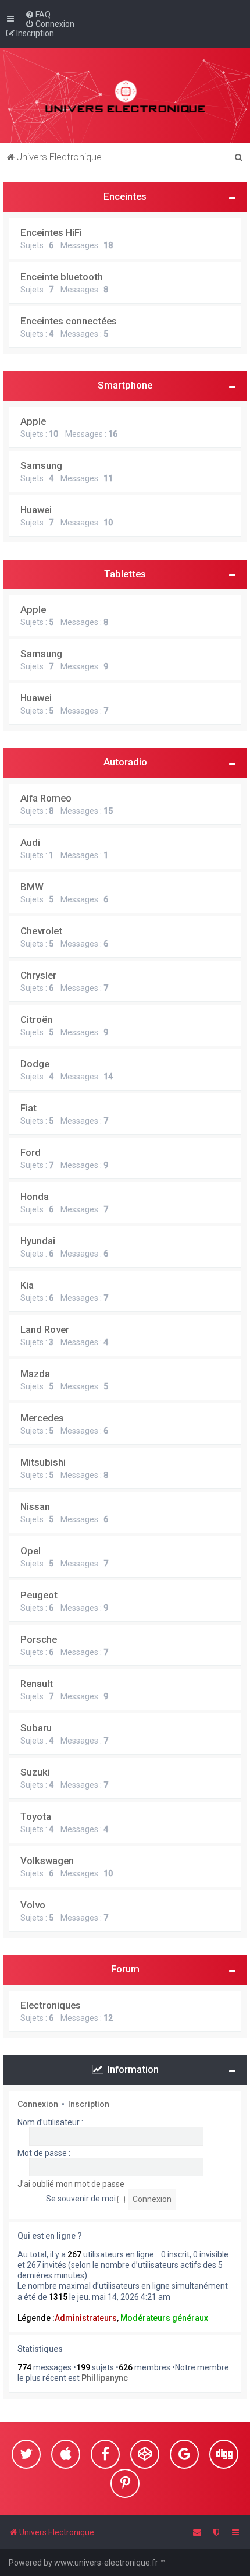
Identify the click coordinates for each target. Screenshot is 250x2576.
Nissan (35, 1506)
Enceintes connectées (69, 321)
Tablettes (125, 574)
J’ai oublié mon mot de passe (71, 2184)
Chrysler (38, 975)
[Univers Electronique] (125, 95)
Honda (35, 1197)
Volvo (33, 1905)
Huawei (36, 510)
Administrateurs (86, 2318)
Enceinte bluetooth (62, 277)
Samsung (41, 465)
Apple (33, 421)
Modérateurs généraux (164, 2318)
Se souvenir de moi (82, 2199)
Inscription (89, 2104)
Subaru (36, 1728)
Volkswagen (47, 1861)
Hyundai (38, 1241)
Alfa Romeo (46, 798)
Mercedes (42, 1418)
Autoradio (125, 762)
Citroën (36, 1019)
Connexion (38, 2104)
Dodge (35, 1064)
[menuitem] (38, 15)
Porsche (39, 1639)
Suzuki (35, 1772)
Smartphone (125, 385)
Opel (31, 1551)
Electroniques (51, 2005)
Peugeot (39, 1595)
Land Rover (45, 1329)
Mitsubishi (43, 1462)
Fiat (28, 1108)
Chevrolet (41, 931)
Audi (30, 842)
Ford (31, 1152)
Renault (37, 1684)
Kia (27, 1285)
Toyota (36, 1816)
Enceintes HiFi (51, 232)
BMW (32, 887)
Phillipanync (105, 2378)
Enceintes (125, 196)
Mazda (35, 1374)
